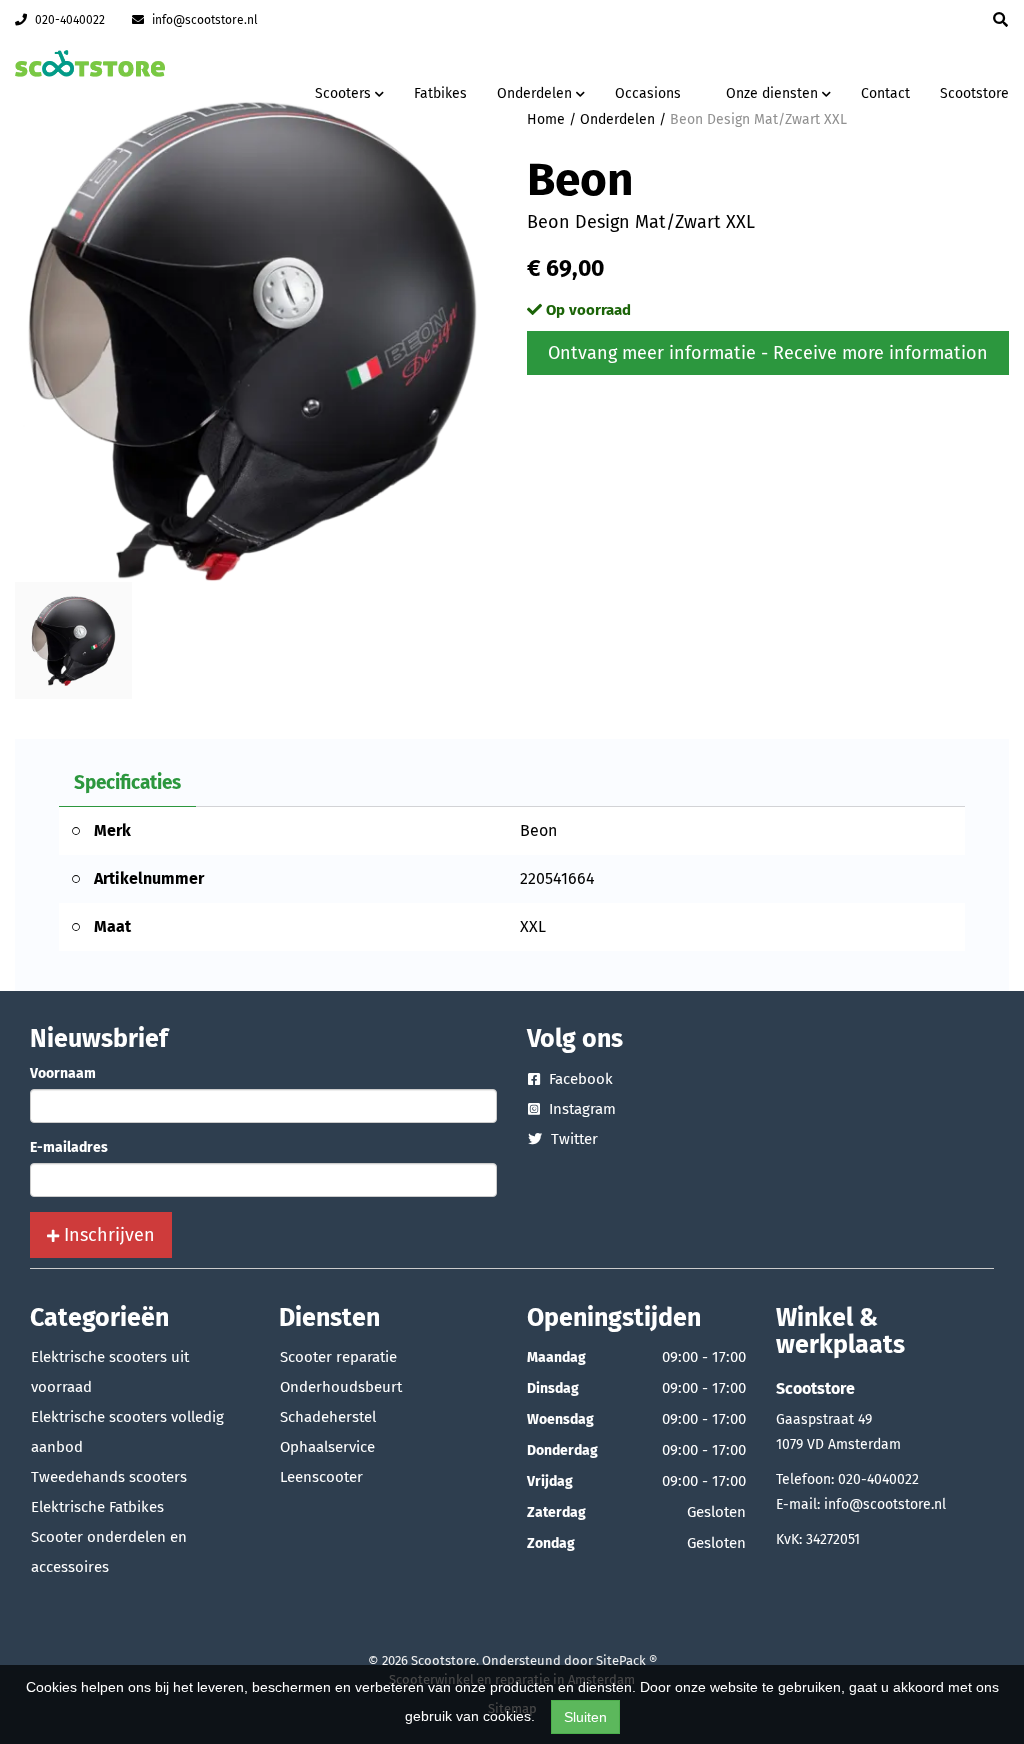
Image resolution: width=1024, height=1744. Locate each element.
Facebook (579, 1079)
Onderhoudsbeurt (341, 1387)
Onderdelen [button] (536, 93)
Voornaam (63, 1073)
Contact (885, 93)
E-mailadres (69, 1147)
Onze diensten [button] (774, 93)
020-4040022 (68, 20)
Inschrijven (107, 1235)
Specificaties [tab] (127, 782)
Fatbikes (440, 93)
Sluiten (585, 1717)
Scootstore (974, 93)
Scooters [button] (345, 93)
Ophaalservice (327, 1447)
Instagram (580, 1109)
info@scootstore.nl (203, 20)
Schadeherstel (328, 1417)
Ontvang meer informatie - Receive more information (768, 353)
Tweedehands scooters (109, 1477)
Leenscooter (321, 1477)
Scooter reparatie (338, 1357)
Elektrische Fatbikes (97, 1507)
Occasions (648, 93)
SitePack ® (626, 1660)
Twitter (572, 1139)
